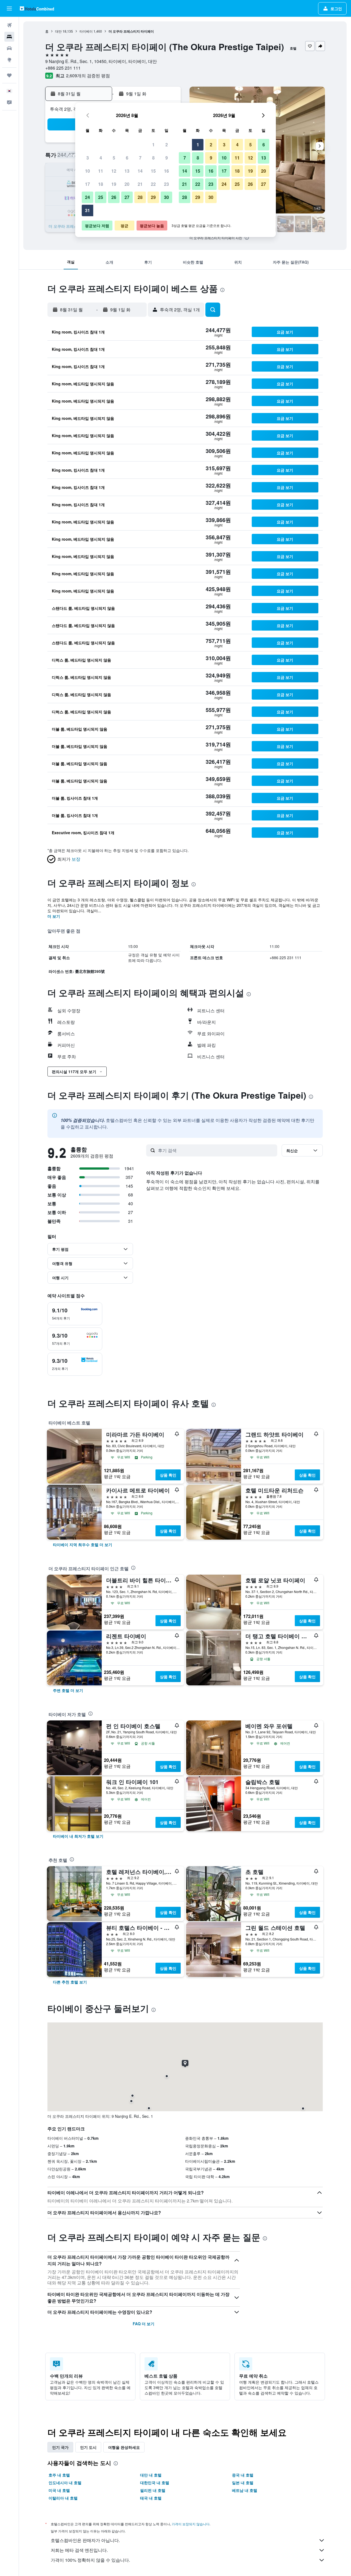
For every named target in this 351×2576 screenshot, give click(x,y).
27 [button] (127, 197)
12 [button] (114, 171)
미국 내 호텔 (59, 2490)
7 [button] (140, 158)
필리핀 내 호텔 (153, 2490)
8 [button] (153, 158)
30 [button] (166, 197)
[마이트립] (9, 75)
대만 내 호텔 (151, 2475)
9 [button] (167, 158)
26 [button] (114, 197)
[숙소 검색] (9, 37)
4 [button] (101, 158)
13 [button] (127, 171)
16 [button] (166, 171)
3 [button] (88, 158)
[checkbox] (75, 1314)
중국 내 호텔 (243, 2475)
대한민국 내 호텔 (155, 2483)
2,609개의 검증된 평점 (88, 75)
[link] (83, 1545)
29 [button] (153, 197)
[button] (9, 8)
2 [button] (167, 145)
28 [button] (140, 197)
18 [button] (101, 184)
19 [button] (114, 184)
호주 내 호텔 (59, 2475)
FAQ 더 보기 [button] (144, 2324)
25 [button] (101, 197)
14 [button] (140, 171)
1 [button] (153, 145)
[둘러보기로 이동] (9, 60)
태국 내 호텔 (151, 2498)
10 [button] (87, 171)
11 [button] (101, 171)
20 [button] (127, 184)
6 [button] (127, 158)
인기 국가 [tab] (60, 2447)
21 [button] (140, 184)
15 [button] (153, 171)
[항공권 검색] (9, 25)
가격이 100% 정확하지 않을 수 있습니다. (90, 2560)
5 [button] (114, 158)
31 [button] (87, 210)
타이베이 (86, 31)
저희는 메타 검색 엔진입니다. (79, 2550)
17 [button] (87, 184)
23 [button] (166, 184)
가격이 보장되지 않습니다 (191, 2524)
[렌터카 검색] (9, 48)
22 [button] (153, 184)
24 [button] (87, 197)
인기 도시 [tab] (88, 2447)
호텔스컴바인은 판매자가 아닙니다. (85, 2540)
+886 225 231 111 (63, 68)
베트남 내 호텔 (245, 2490)
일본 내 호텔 (243, 2483)
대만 (58, 31)
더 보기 (54, 916)
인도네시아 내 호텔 (65, 2483)
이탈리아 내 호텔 (63, 2498)
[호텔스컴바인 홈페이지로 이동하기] (37, 8)
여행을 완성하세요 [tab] (124, 2447)
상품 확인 (168, 1475)
